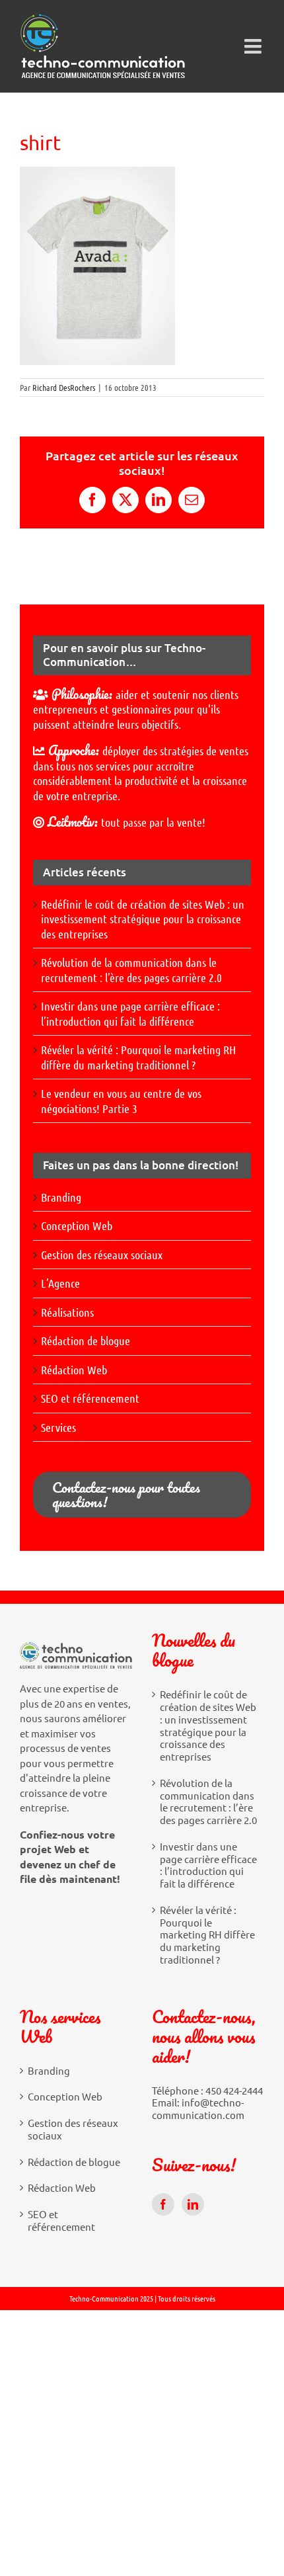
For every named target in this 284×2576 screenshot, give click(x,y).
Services (58, 1427)
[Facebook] (163, 2204)
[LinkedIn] (193, 2204)
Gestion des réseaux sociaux (102, 1255)
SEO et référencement (90, 1398)
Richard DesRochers (64, 387)
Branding (61, 1197)
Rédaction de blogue (86, 1341)
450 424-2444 (234, 2090)
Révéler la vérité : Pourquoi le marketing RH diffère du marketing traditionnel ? (138, 1057)
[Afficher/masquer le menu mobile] (254, 46)
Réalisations (67, 1312)
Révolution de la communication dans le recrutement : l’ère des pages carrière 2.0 (131, 970)
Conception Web (77, 1226)
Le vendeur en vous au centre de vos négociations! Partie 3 (121, 1101)
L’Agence (60, 1283)
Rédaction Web (74, 1370)
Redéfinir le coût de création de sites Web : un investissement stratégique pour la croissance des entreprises (143, 919)
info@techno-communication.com (198, 2108)
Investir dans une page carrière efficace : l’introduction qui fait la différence (130, 1014)
